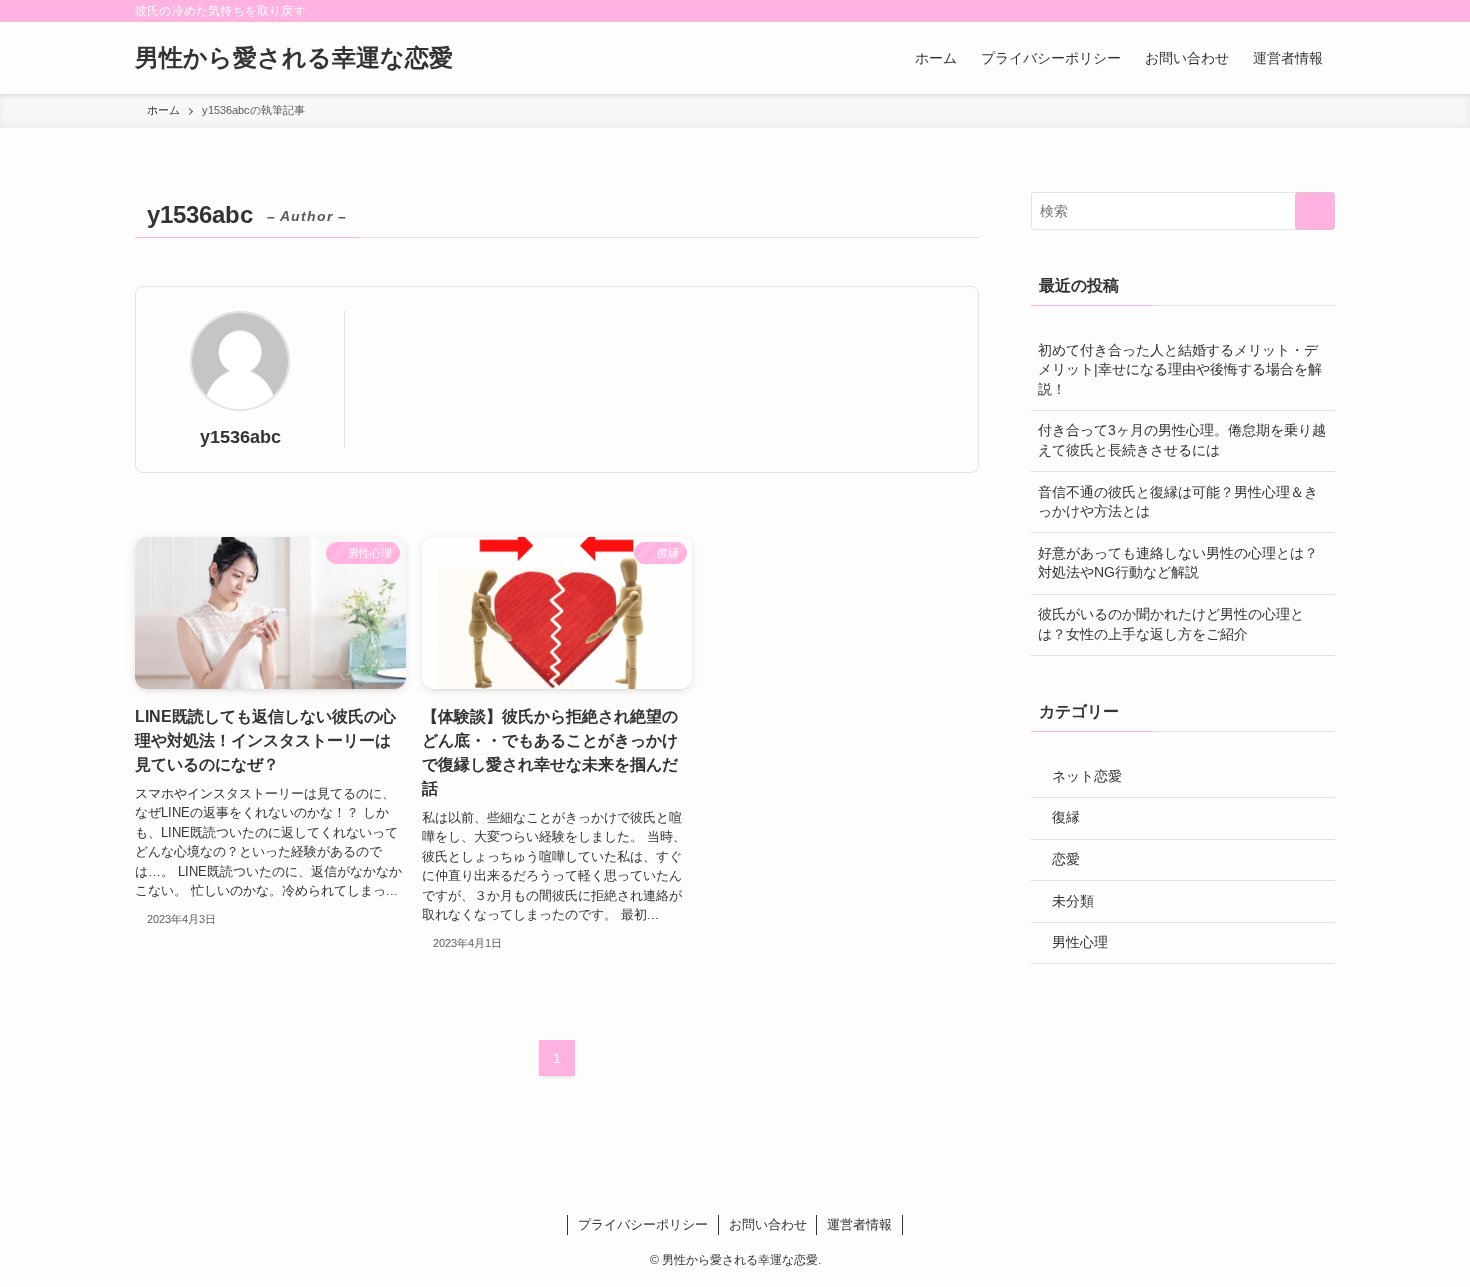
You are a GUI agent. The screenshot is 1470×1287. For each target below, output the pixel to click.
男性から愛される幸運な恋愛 (294, 58)
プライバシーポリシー (643, 1224)
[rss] (1296, 11)
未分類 (1073, 901)
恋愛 (1066, 859)
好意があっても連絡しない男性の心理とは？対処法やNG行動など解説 (1178, 563)
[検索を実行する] (1315, 211)
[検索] (1322, 11)
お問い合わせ (768, 1224)
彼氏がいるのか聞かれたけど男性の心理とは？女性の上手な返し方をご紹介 (1171, 624)
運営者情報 (859, 1224)
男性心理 (1080, 942)
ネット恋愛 (1087, 776)
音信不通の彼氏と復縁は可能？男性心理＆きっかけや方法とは (1178, 502)
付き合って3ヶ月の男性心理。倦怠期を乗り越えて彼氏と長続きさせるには (1182, 440)
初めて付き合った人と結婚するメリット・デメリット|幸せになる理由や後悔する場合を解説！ (1180, 369)
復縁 (1066, 817)
